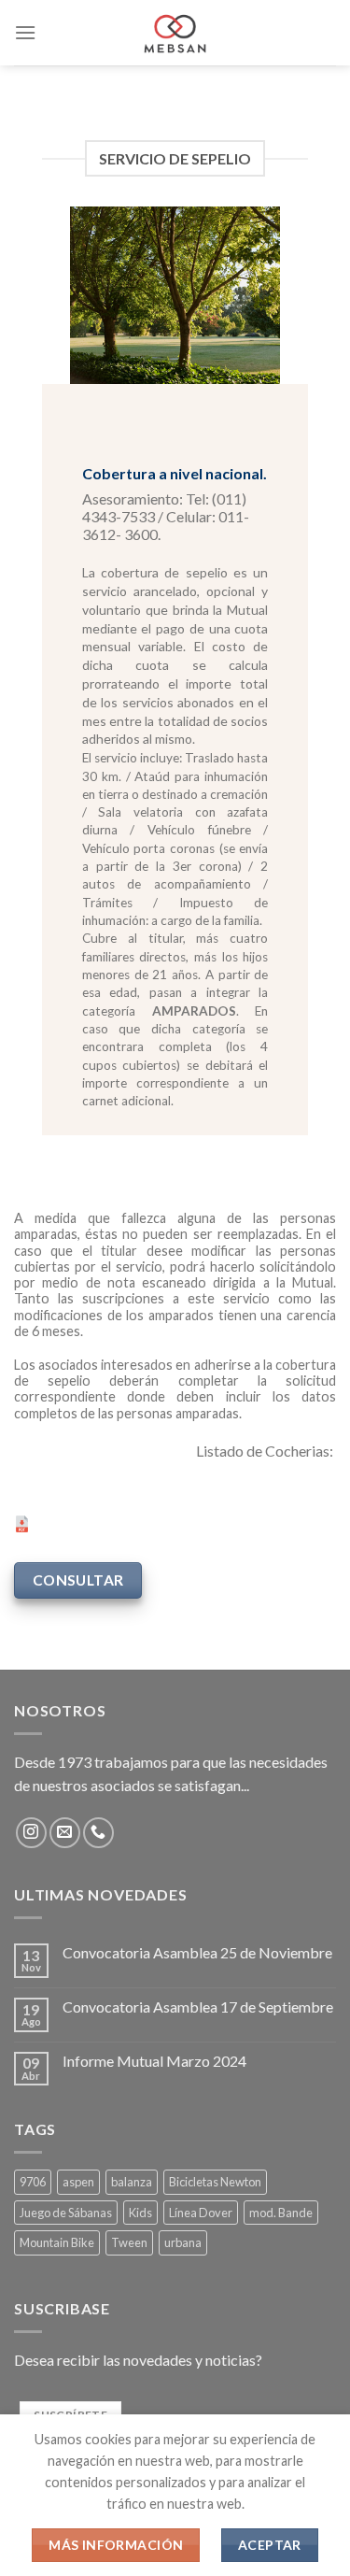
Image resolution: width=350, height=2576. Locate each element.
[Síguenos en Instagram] (31, 1833)
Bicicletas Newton (215, 2182)
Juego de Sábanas (66, 2213)
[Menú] (25, 32)
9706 (33, 2182)
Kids (140, 2213)
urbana (183, 2242)
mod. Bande (281, 2213)
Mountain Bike (57, 2242)
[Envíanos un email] (65, 1833)
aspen (78, 2182)
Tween (129, 2242)
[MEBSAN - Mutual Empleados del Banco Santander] (175, 33)
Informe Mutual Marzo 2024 (154, 2061)
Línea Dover (201, 2213)
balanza (132, 2182)
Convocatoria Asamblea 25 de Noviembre (197, 1952)
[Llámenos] (98, 1833)
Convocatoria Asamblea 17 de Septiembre (198, 2007)
